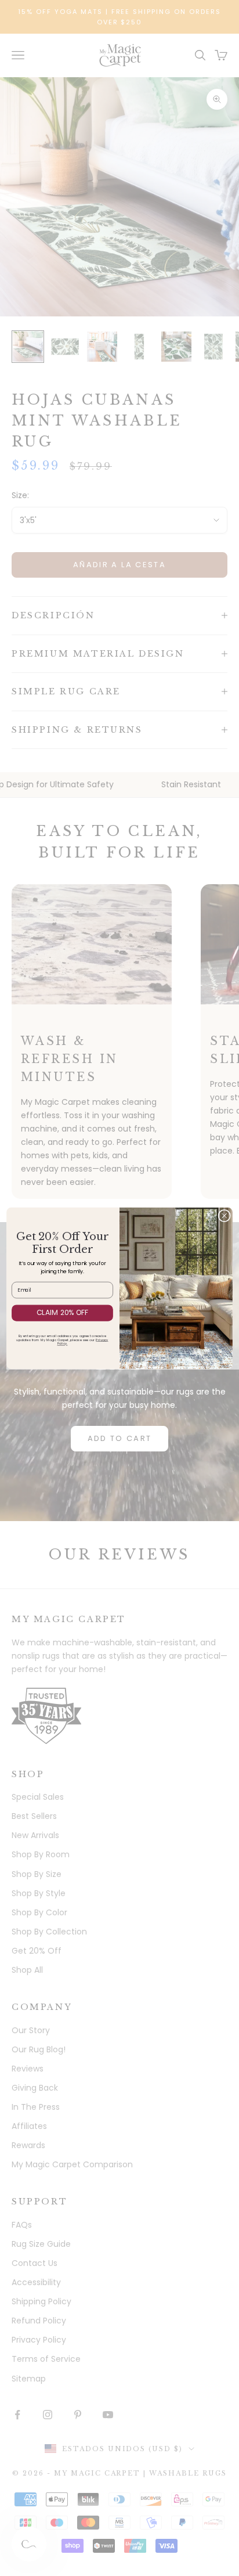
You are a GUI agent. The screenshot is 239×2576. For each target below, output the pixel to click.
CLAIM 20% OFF (63, 1312)
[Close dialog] (224, 1215)
